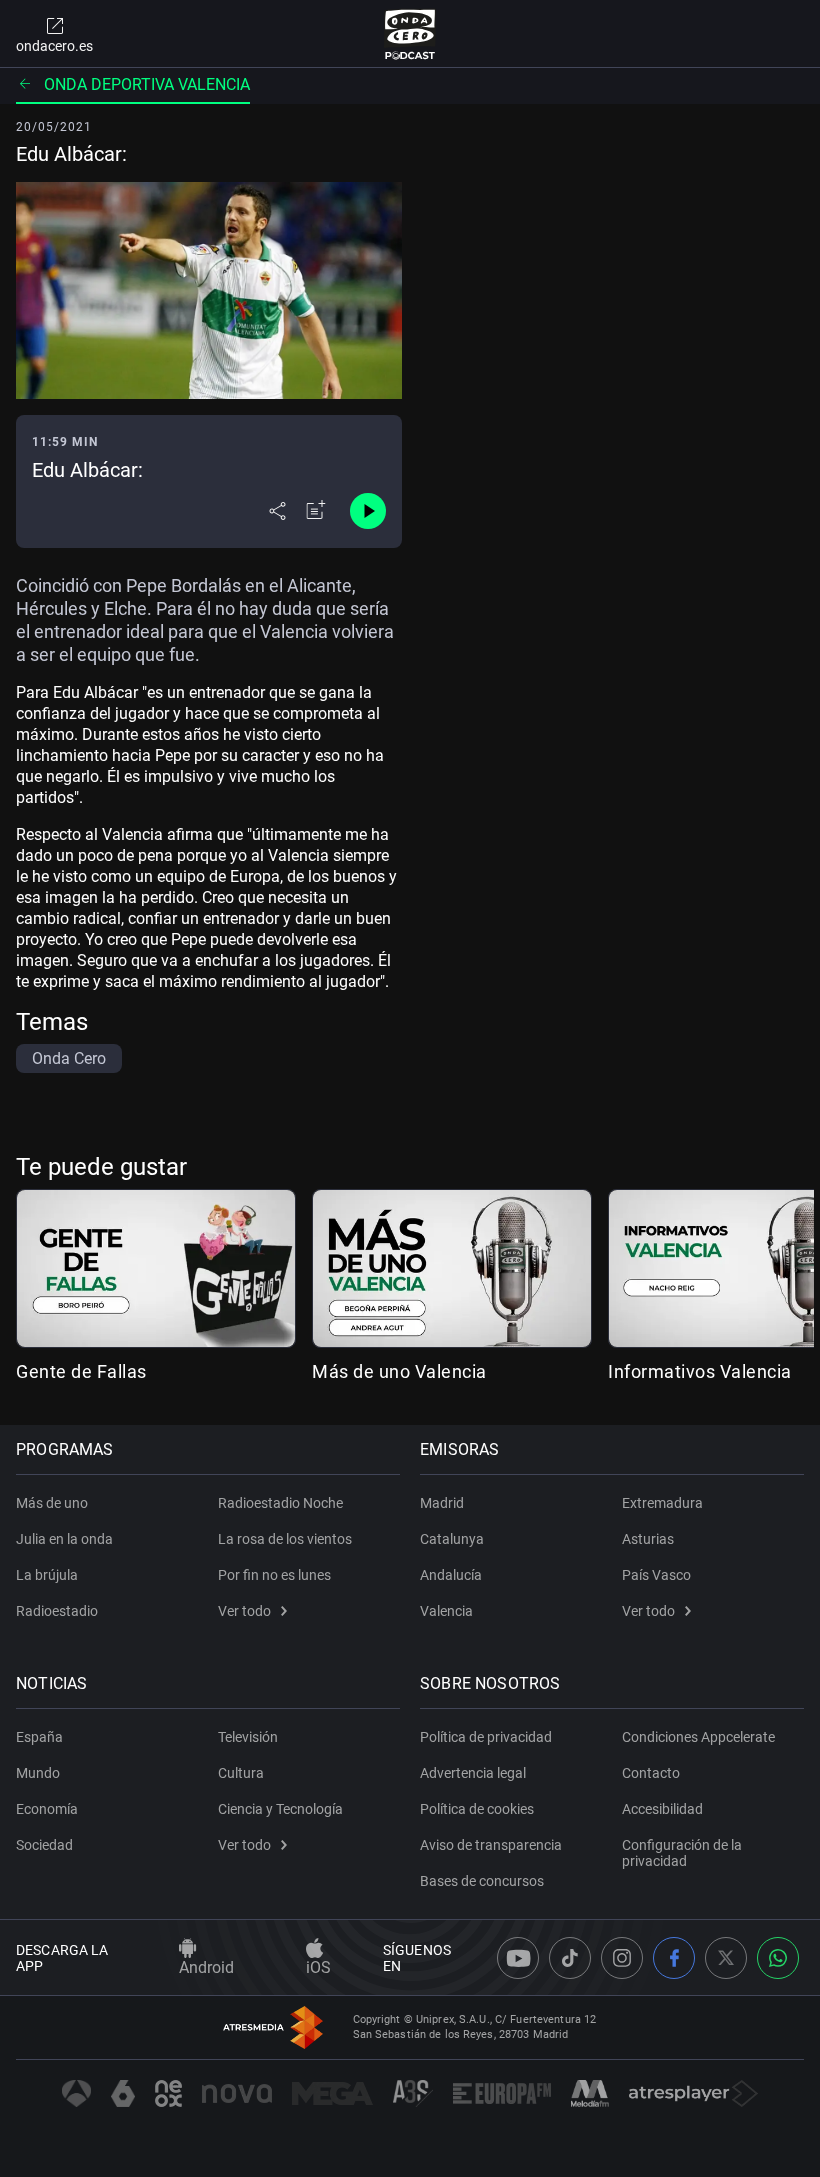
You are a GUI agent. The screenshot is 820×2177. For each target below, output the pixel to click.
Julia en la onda (64, 1539)
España (39, 1737)
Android (206, 1967)
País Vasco (656, 1575)
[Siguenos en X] (726, 1958)
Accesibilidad (662, 1809)
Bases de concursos (482, 1881)
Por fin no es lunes (274, 1575)
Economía (47, 1809)
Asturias (648, 1539)
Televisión (248, 1737)
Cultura (241, 1773)
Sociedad (44, 1845)
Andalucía (451, 1575)
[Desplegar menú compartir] (277, 511)
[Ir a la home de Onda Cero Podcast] (410, 34)
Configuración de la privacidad (682, 1853)
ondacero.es (54, 46)
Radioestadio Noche (280, 1503)
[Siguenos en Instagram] (622, 1958)
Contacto (651, 1773)
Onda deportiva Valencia (147, 84)
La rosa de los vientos (285, 1539)
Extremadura (662, 1503)
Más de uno (52, 1503)
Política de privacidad (486, 1737)
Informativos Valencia (700, 1371)
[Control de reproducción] (368, 511)
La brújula (47, 1575)
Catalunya (452, 1539)
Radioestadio (57, 1611)
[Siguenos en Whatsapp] (778, 1958)
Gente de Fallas (81, 1371)
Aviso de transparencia (491, 1845)
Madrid (442, 1503)
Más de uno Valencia (399, 1371)
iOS (318, 1967)
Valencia (446, 1611)
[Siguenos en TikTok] (570, 1958)
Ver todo (244, 1611)
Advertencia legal (473, 1773)
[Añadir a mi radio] (316, 511)
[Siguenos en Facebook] (674, 1958)
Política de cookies (477, 1809)
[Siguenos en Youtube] (518, 1958)
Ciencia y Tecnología (280, 1809)
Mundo (38, 1773)
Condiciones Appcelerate (698, 1737)
